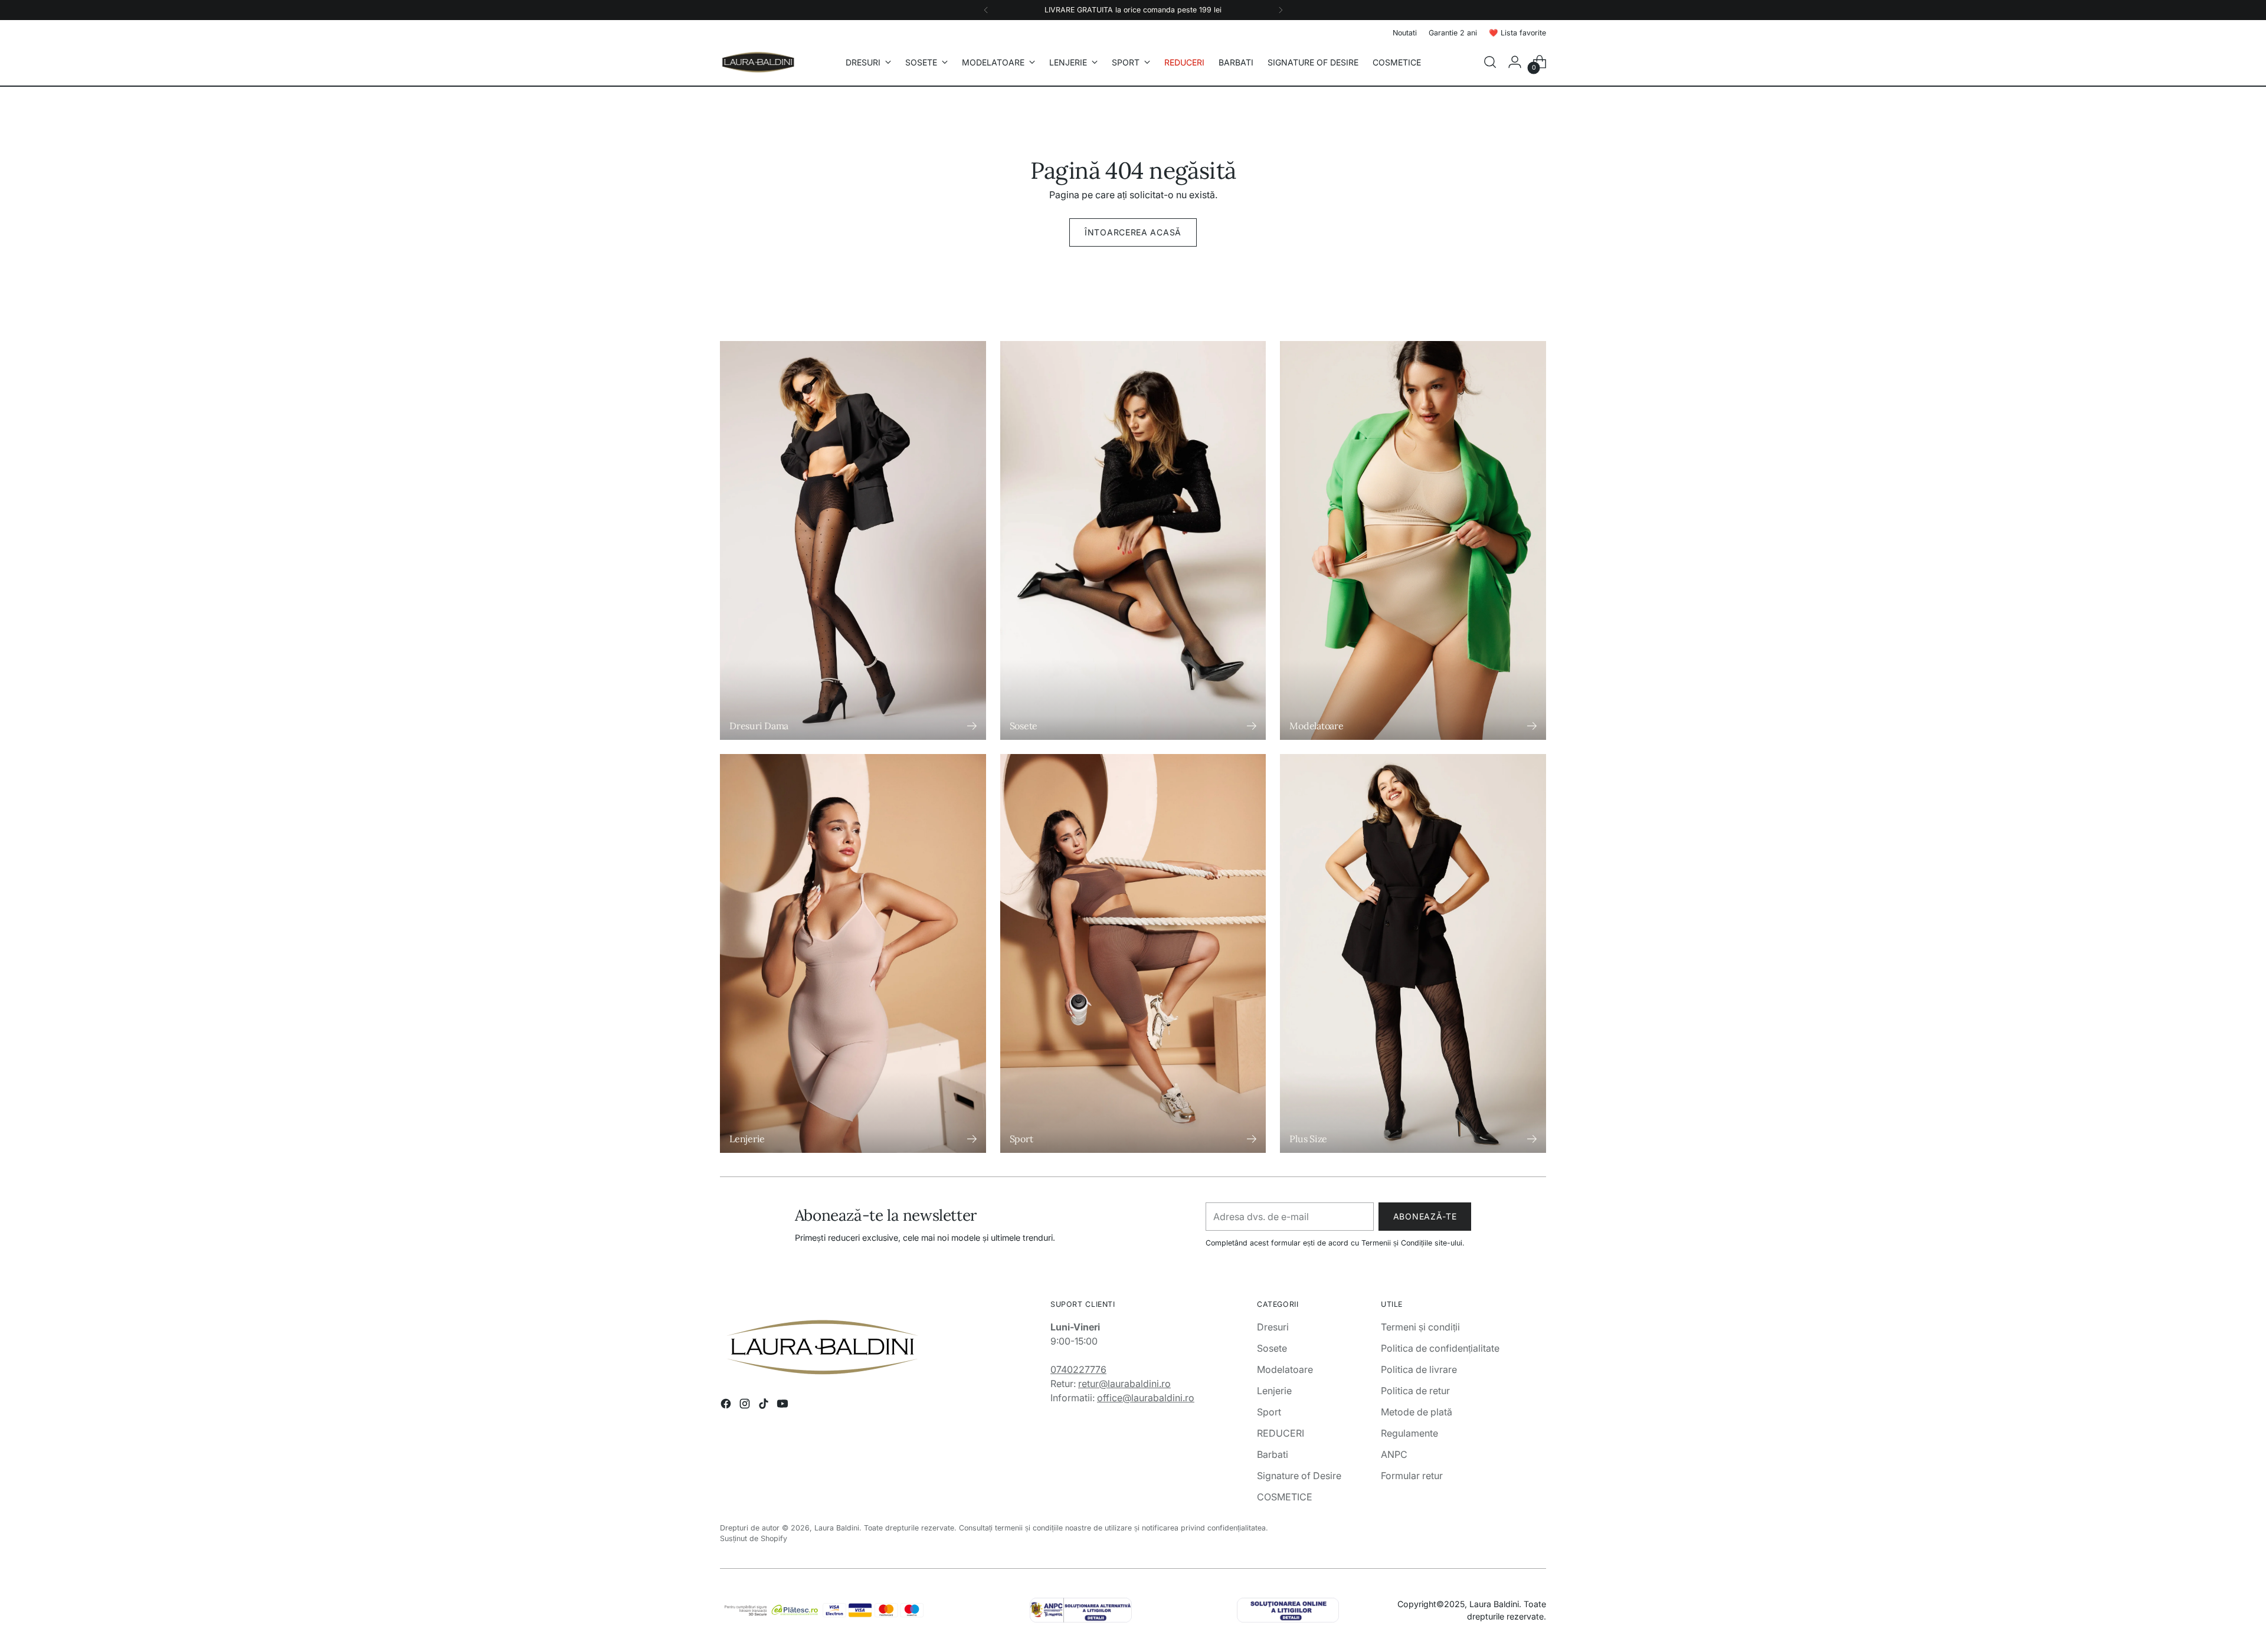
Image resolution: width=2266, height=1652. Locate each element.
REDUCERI (1281, 1433)
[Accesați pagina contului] (1515, 62)
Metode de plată (1417, 1412)
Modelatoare (1285, 1369)
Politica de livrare (1419, 1369)
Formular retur (1412, 1476)
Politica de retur (1415, 1391)
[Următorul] (1281, 10)
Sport (1269, 1412)
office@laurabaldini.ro (1146, 1398)
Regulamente (1409, 1433)
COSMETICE (1285, 1497)
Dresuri (1273, 1327)
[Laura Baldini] (758, 62)
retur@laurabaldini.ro (1124, 1384)
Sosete (1272, 1348)
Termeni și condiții (1420, 1327)
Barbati (1273, 1454)
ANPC (1394, 1454)
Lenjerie (1274, 1391)
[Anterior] (986, 10)
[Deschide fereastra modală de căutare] (1490, 62)
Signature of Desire (1299, 1476)
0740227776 (1078, 1369)
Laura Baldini (837, 1528)
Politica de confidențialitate (1440, 1348)
